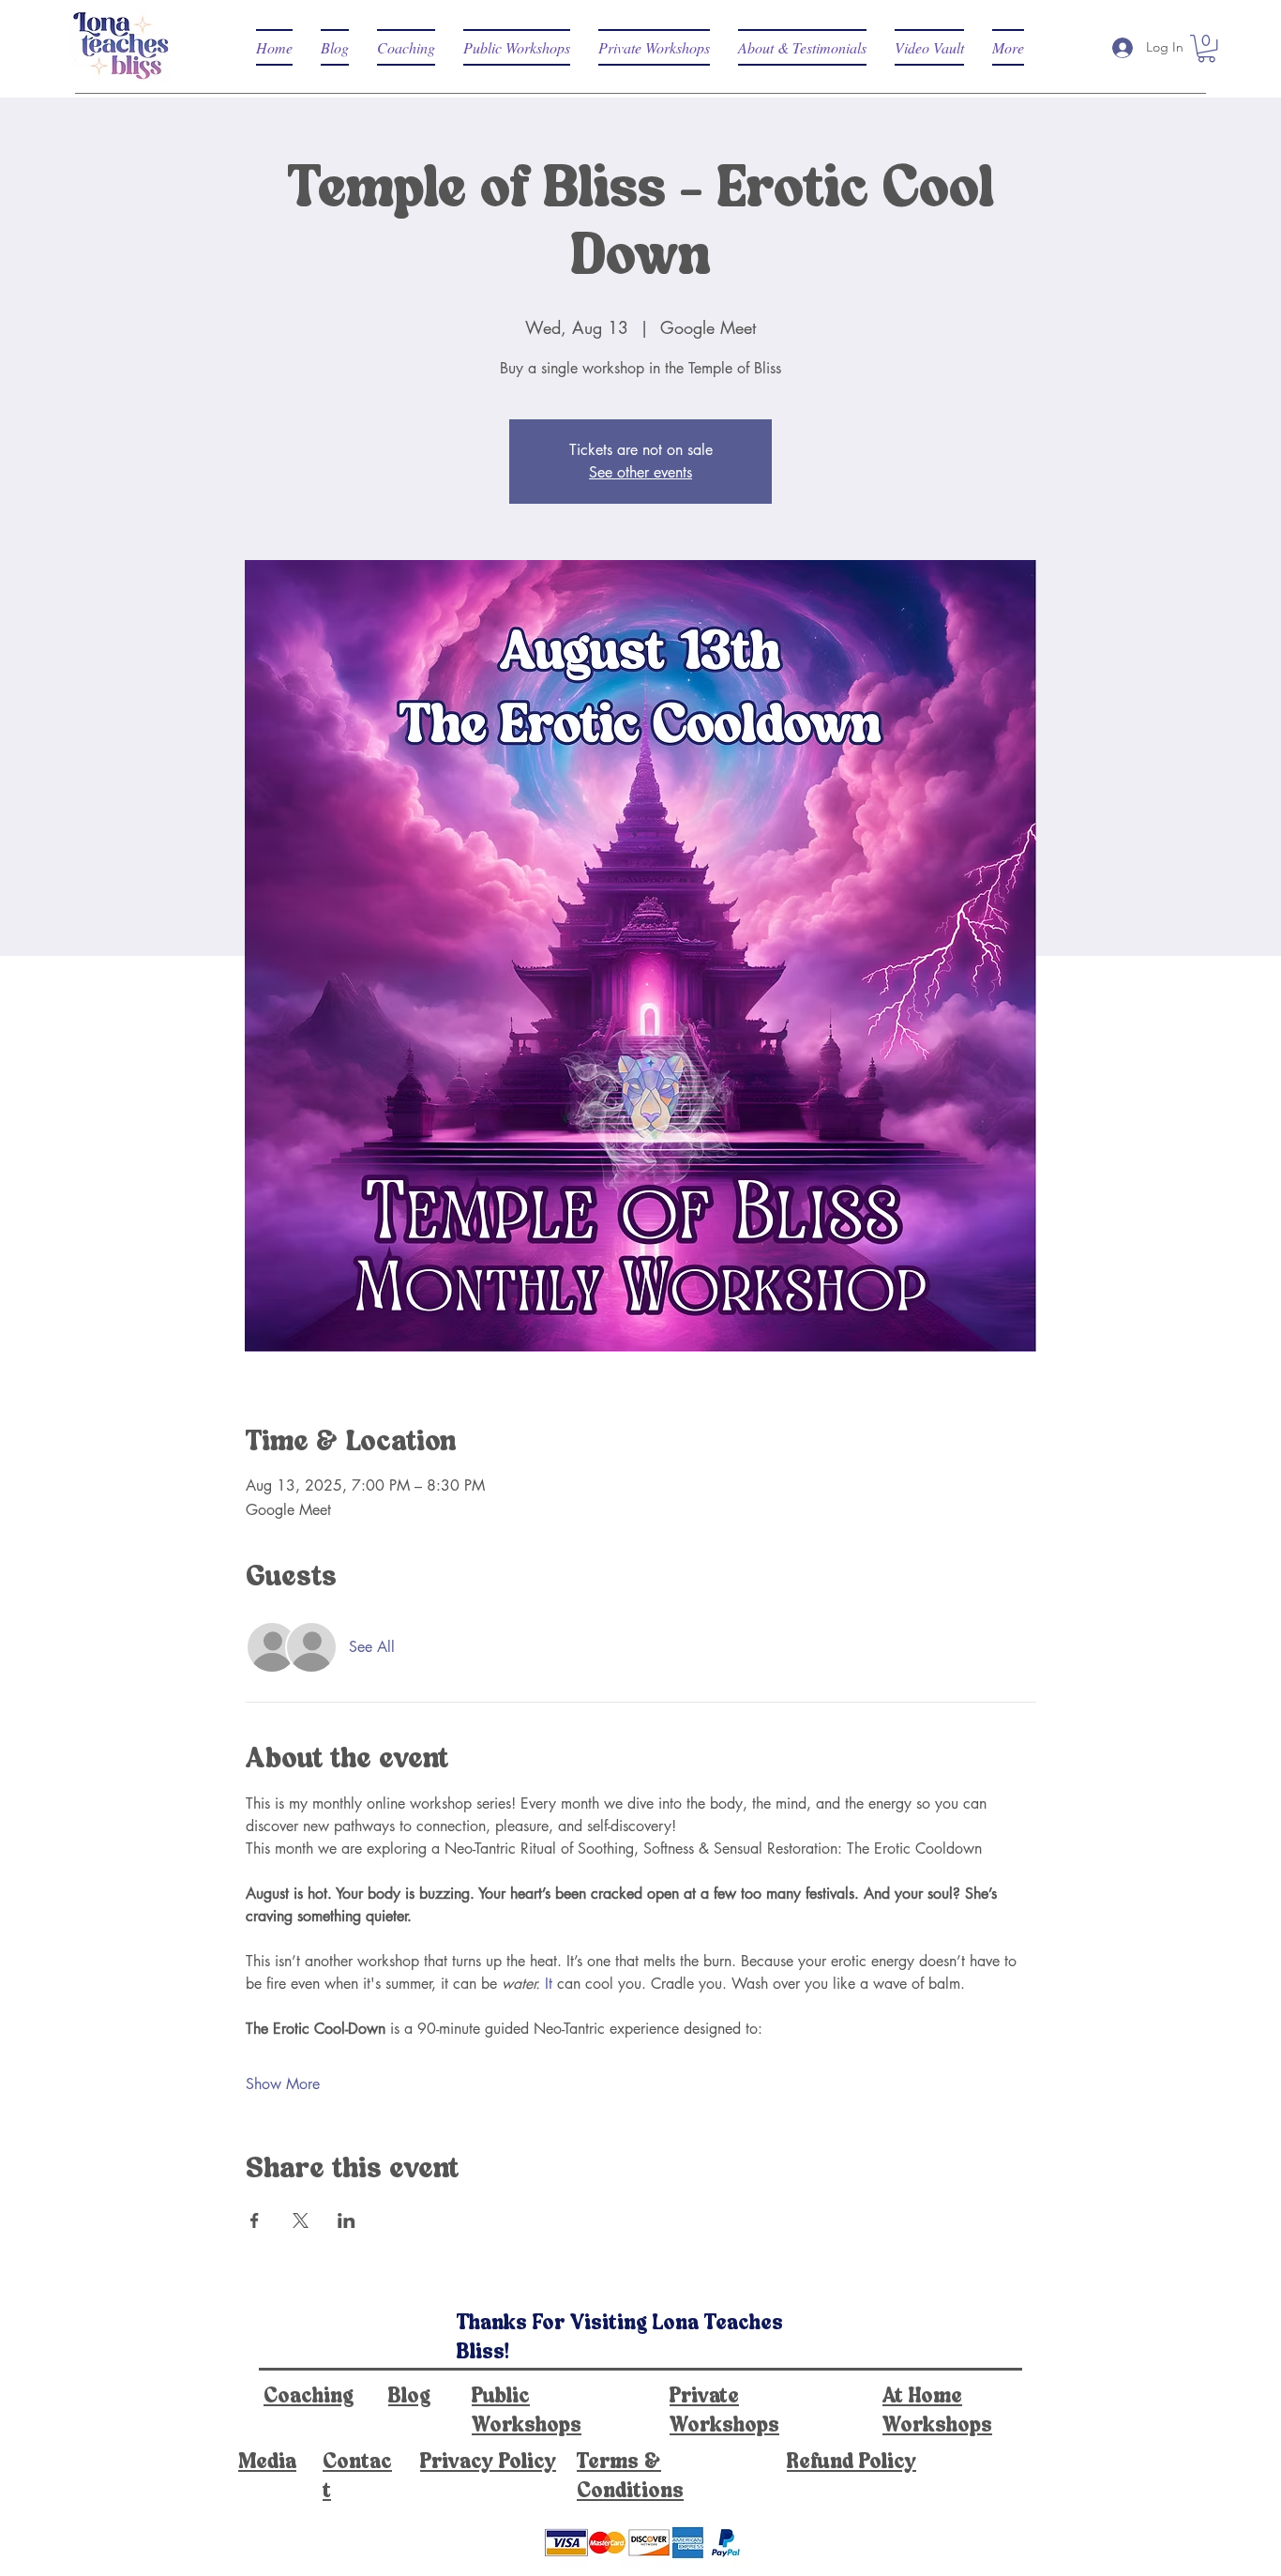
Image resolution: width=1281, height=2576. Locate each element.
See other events (640, 472)
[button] (1206, 48)
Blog (409, 2397)
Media (267, 2462)
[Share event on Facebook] (255, 2220)
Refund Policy (851, 2462)
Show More (283, 2084)
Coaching (309, 2397)
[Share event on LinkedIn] (347, 2220)
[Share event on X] (301, 2220)
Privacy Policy (488, 2462)
